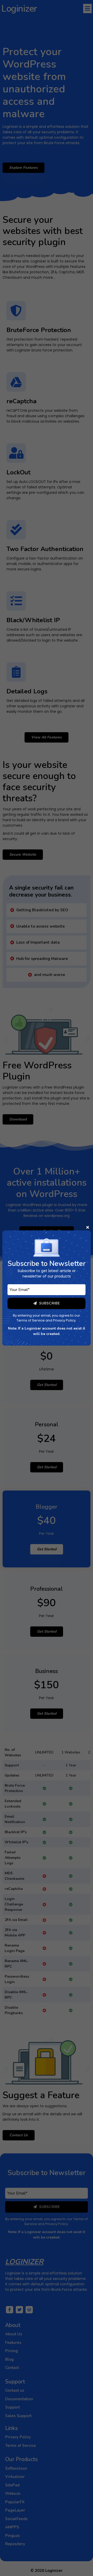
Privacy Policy (64, 1320)
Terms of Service (31, 1320)
